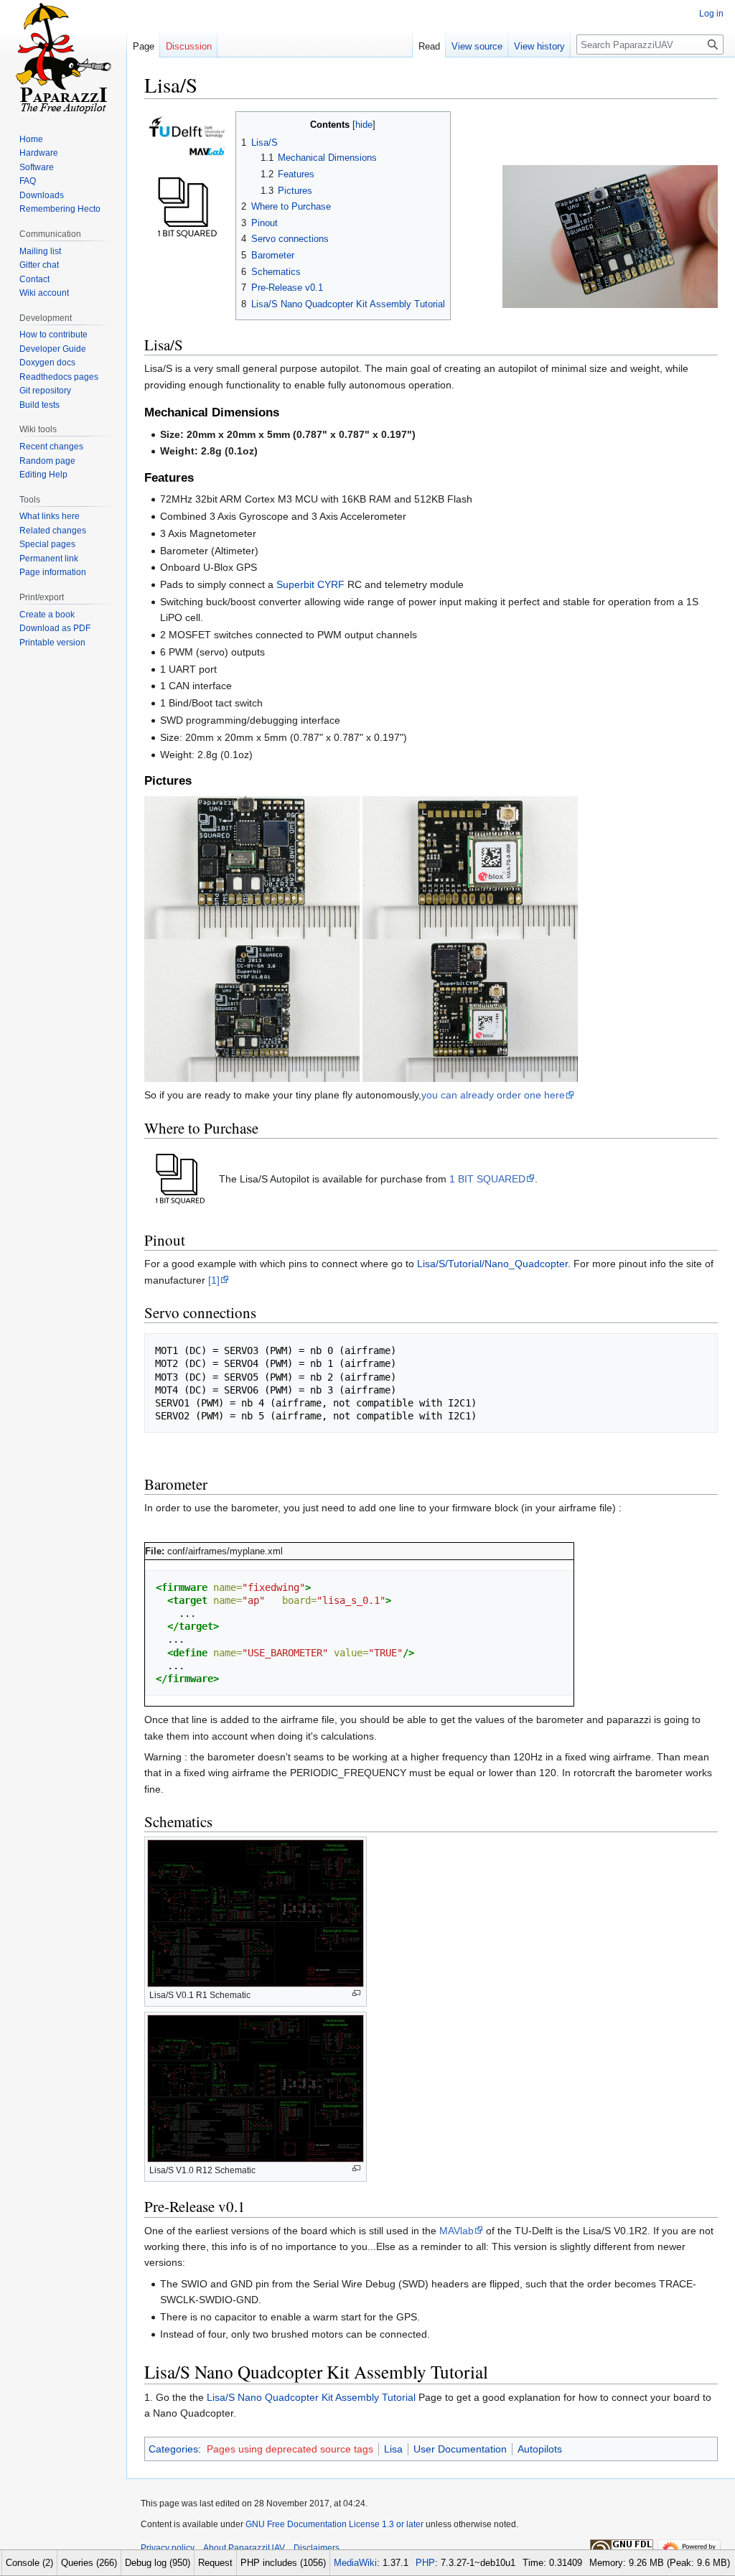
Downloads (42, 195)
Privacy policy (168, 2548)
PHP (425, 2563)
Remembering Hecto (60, 209)
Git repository (45, 391)
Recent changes (51, 447)
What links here (50, 516)
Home (31, 139)
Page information (53, 572)
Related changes (53, 531)
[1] (214, 1280)
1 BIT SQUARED (487, 1179)
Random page (47, 461)
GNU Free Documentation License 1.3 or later (334, 2524)
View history (539, 46)
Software (37, 167)
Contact (34, 279)
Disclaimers (317, 2548)
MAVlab (457, 2231)
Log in (711, 14)
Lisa (393, 2449)
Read (429, 46)
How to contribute (53, 335)
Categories (173, 2449)
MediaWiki (355, 2563)
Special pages (47, 544)
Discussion (189, 46)
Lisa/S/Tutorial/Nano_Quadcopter (492, 1264)
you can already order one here (493, 1095)
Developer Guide (53, 349)
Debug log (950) (158, 2563)
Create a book (47, 615)
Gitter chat (39, 265)
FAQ (28, 181)
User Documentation (460, 2449)
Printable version (52, 643)
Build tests (39, 405)
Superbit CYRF (310, 584)
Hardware (39, 153)
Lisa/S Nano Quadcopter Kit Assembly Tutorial (311, 2397)
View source (477, 46)
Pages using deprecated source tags (290, 2449)
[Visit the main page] (63, 57)
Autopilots (540, 2449)
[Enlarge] (356, 1993)
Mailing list (40, 251)
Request (215, 2563)
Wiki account (44, 293)
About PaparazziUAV (244, 2548)
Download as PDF (55, 628)
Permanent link (49, 559)
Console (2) (29, 2563)
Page (144, 46)
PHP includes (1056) (283, 2563)
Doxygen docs (47, 363)
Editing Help (43, 475)
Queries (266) (89, 2563)
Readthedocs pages (59, 377)
